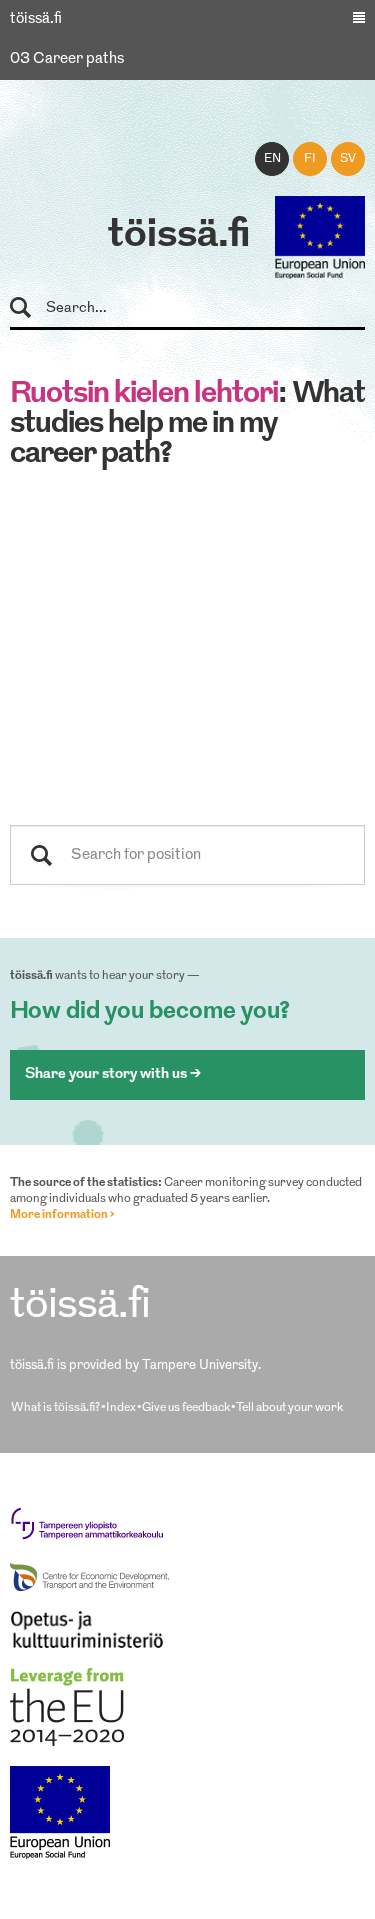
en (272, 159)
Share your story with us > (113, 1074)
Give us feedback (186, 1408)
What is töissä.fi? (55, 1408)
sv (348, 159)
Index (121, 1408)
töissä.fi (179, 236)
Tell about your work (289, 1408)
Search (29, 308)
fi (310, 159)
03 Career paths (67, 59)
